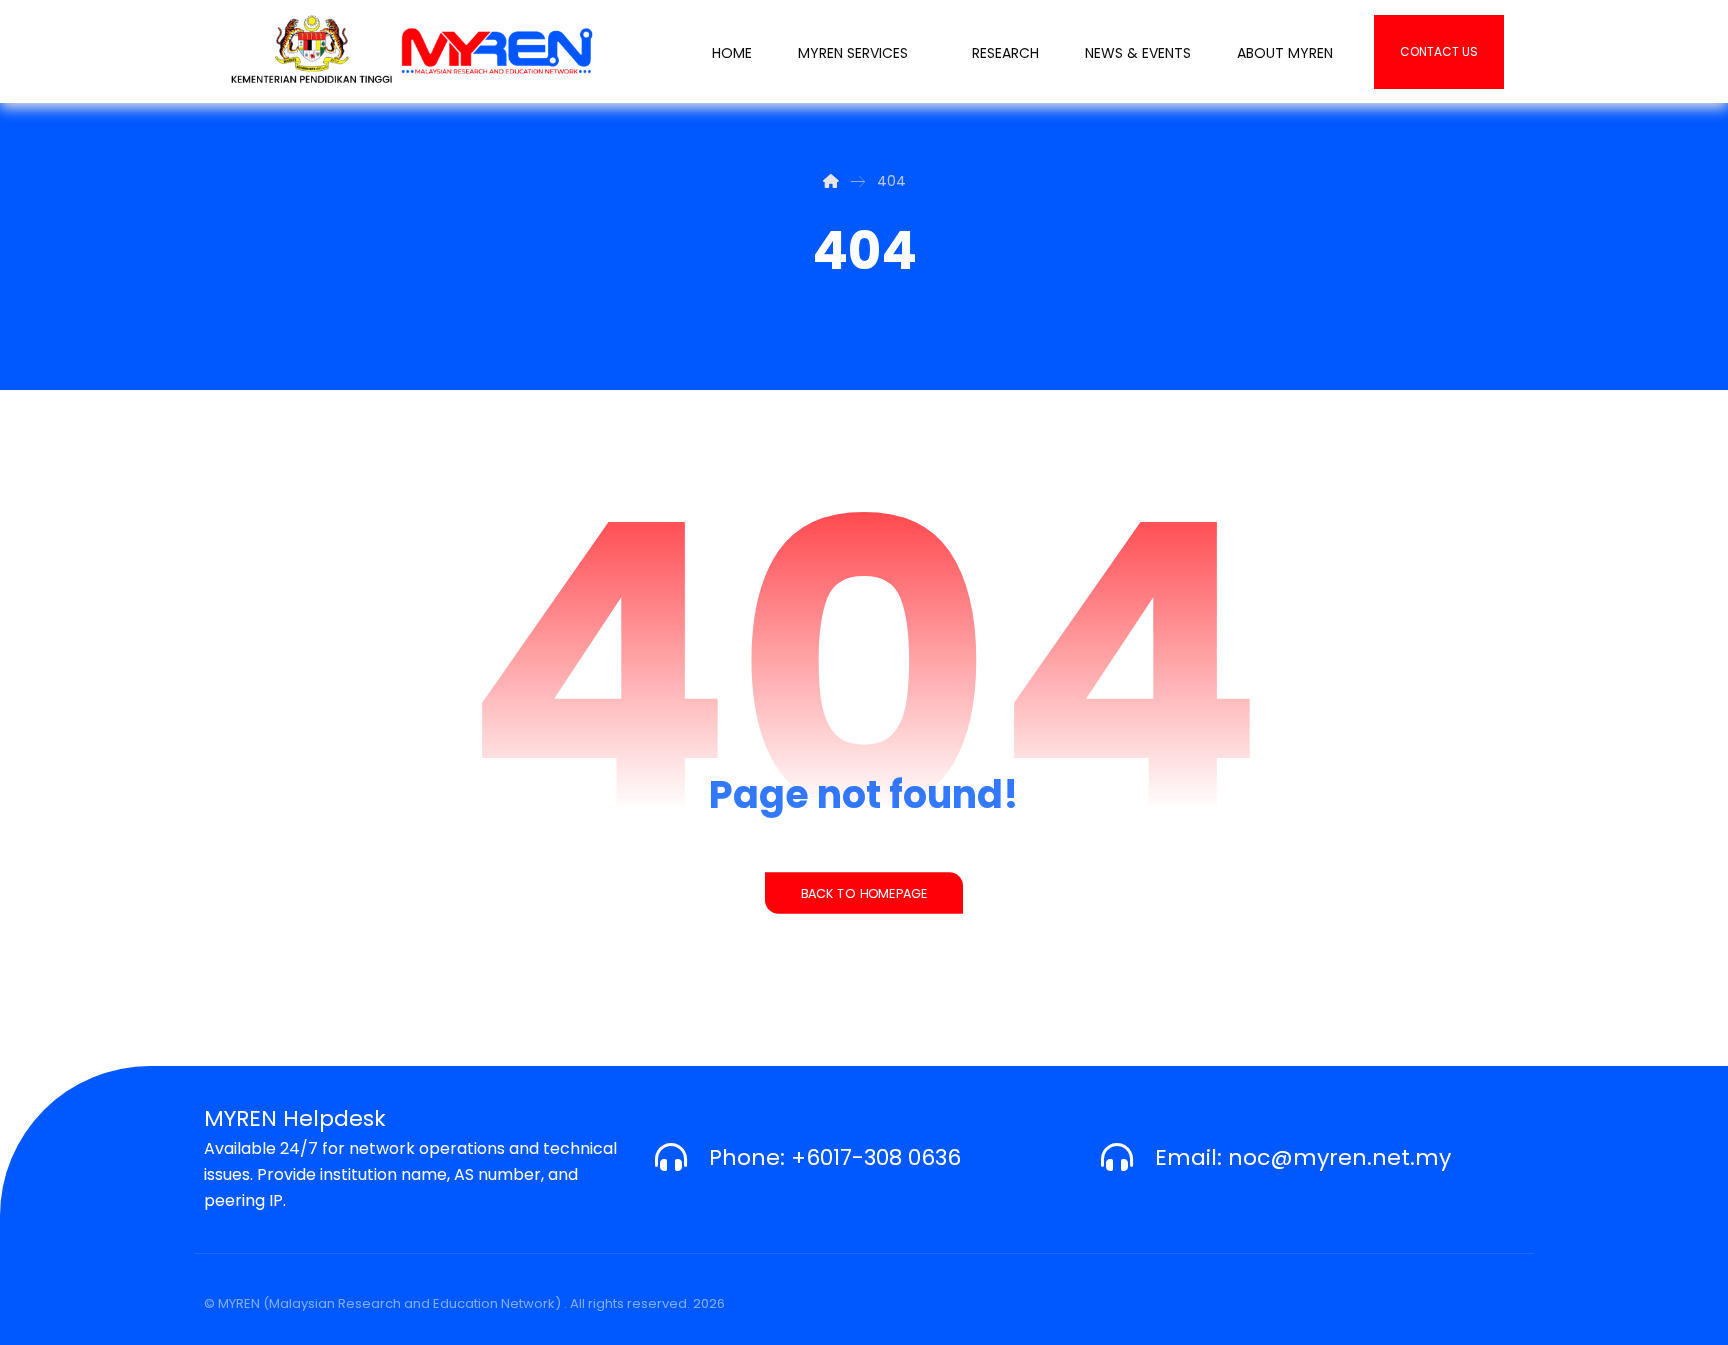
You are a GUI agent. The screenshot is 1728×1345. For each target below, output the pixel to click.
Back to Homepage (864, 893)
